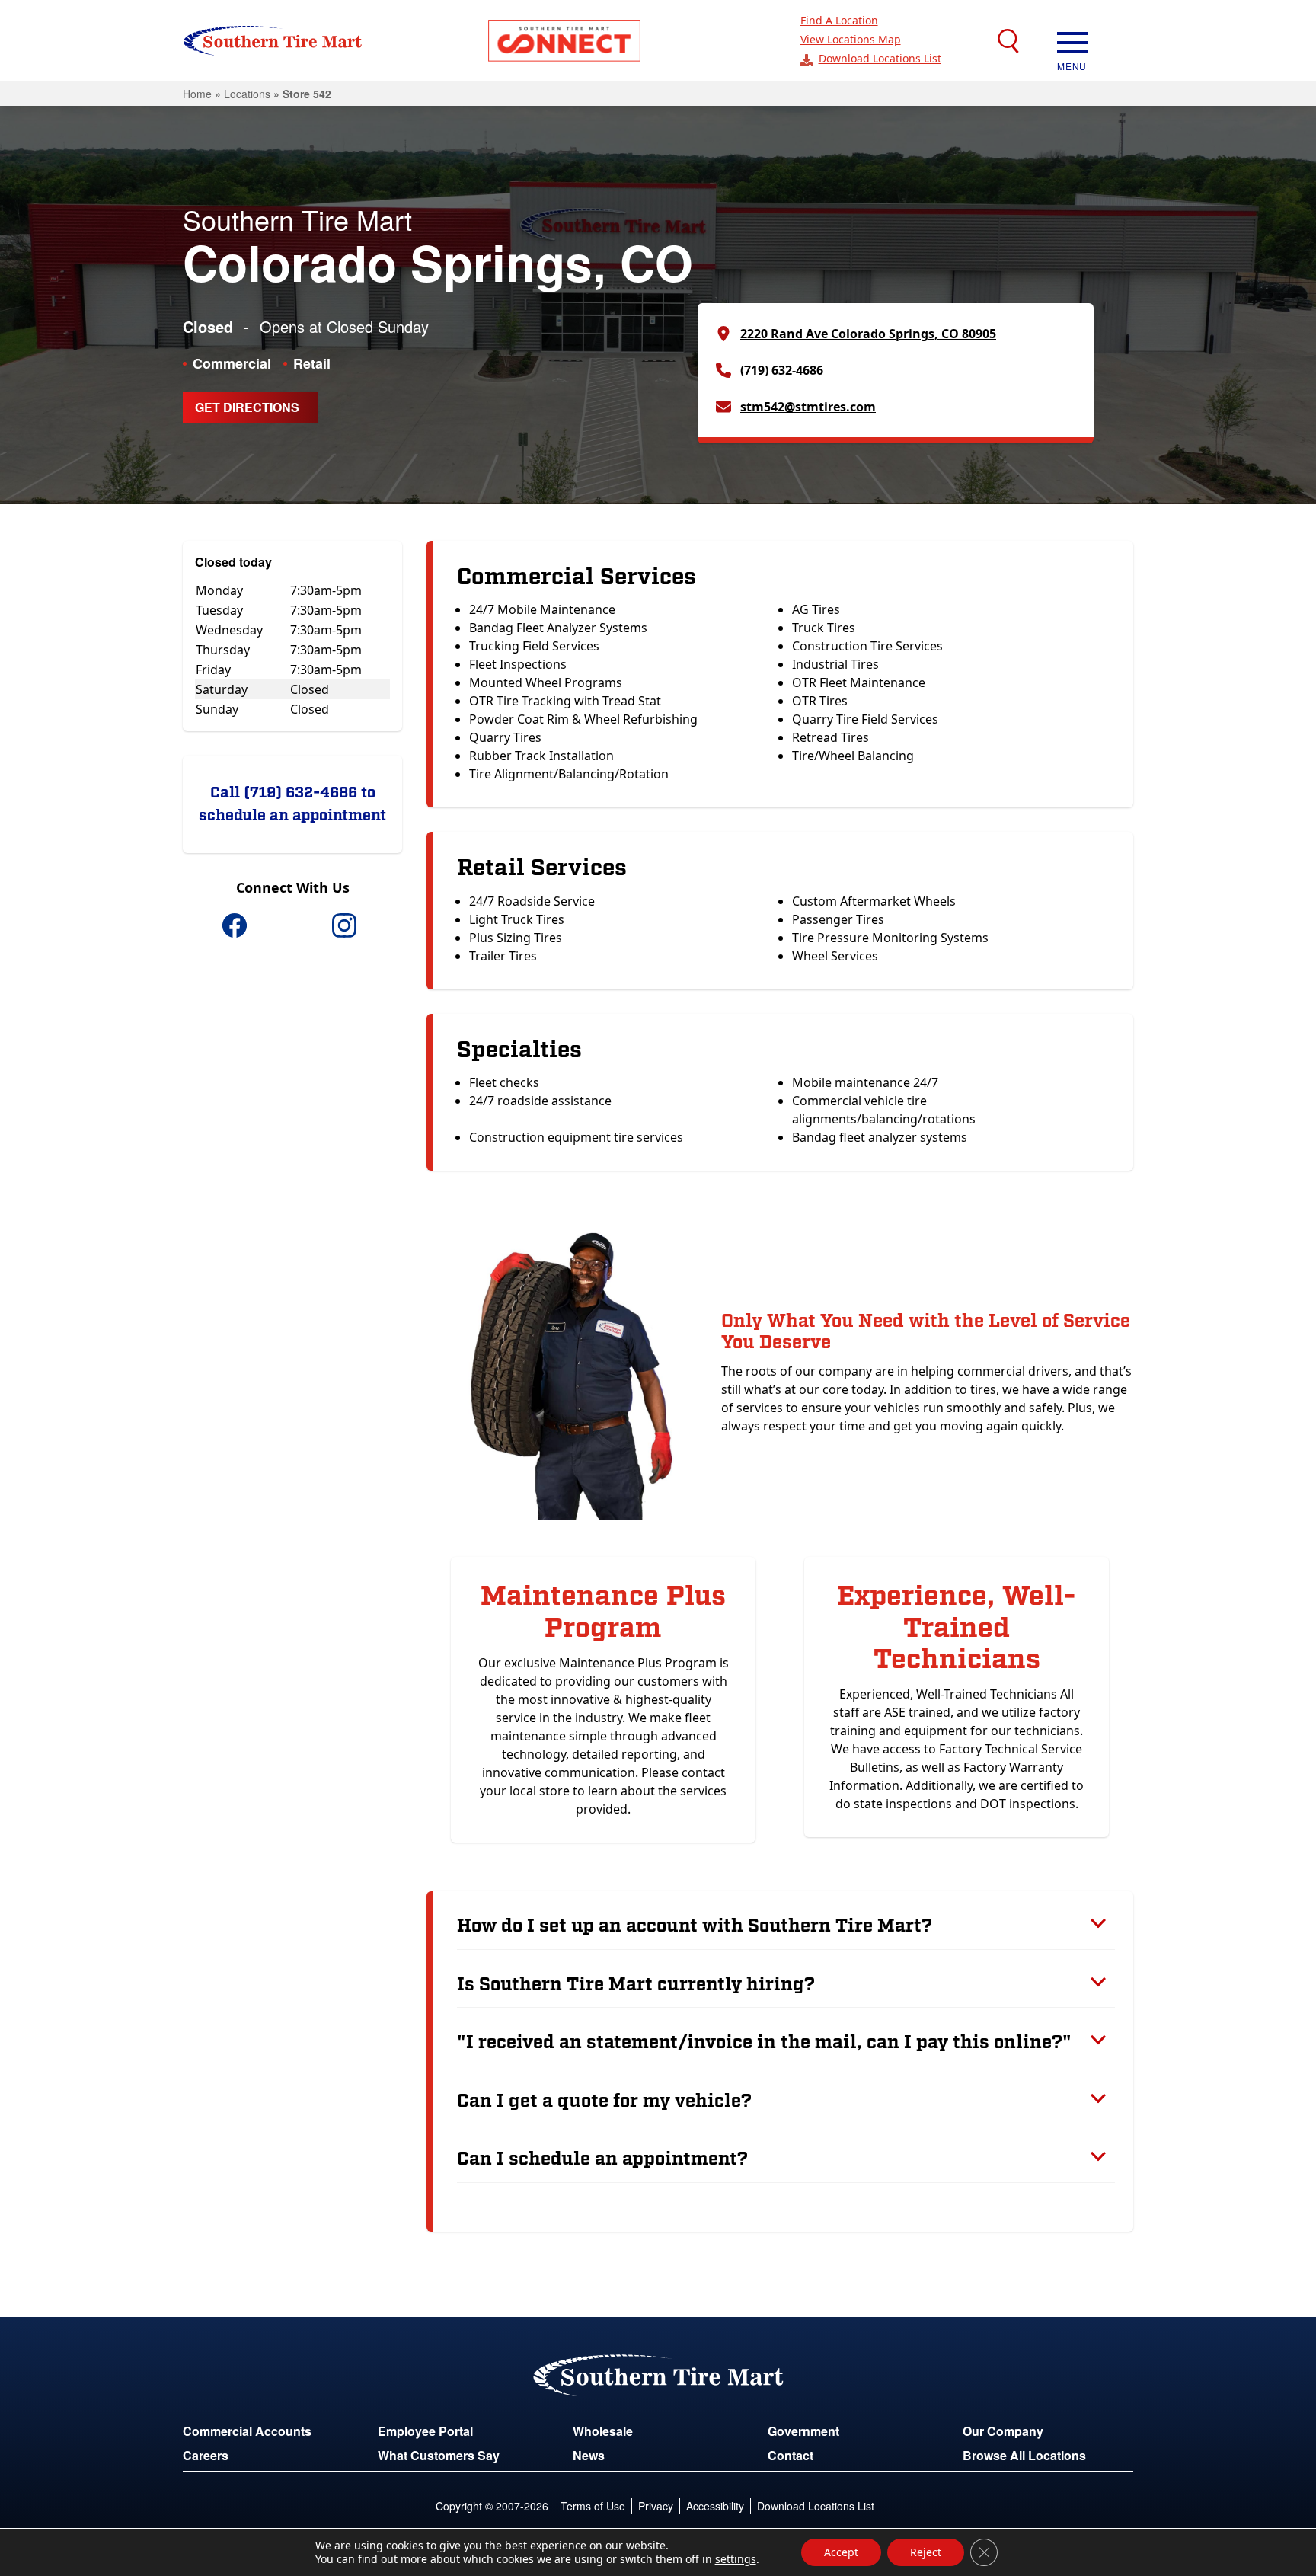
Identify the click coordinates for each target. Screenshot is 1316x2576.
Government (803, 2431)
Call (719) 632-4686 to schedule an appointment (292, 804)
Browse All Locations (1024, 2455)
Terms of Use (593, 2506)
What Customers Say (439, 2455)
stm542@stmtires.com (808, 407)
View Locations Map (851, 39)
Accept (841, 2552)
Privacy (656, 2506)
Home (197, 94)
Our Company (1003, 2431)
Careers (206, 2455)
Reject (926, 2552)
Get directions (247, 407)
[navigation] (1072, 41)
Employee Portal (425, 2431)
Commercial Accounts (247, 2431)
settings (736, 2559)
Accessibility (715, 2506)
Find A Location (839, 20)
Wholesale (603, 2431)
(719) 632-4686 (782, 370)
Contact (791, 2455)
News (589, 2455)
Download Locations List (880, 58)
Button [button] (564, 41)
